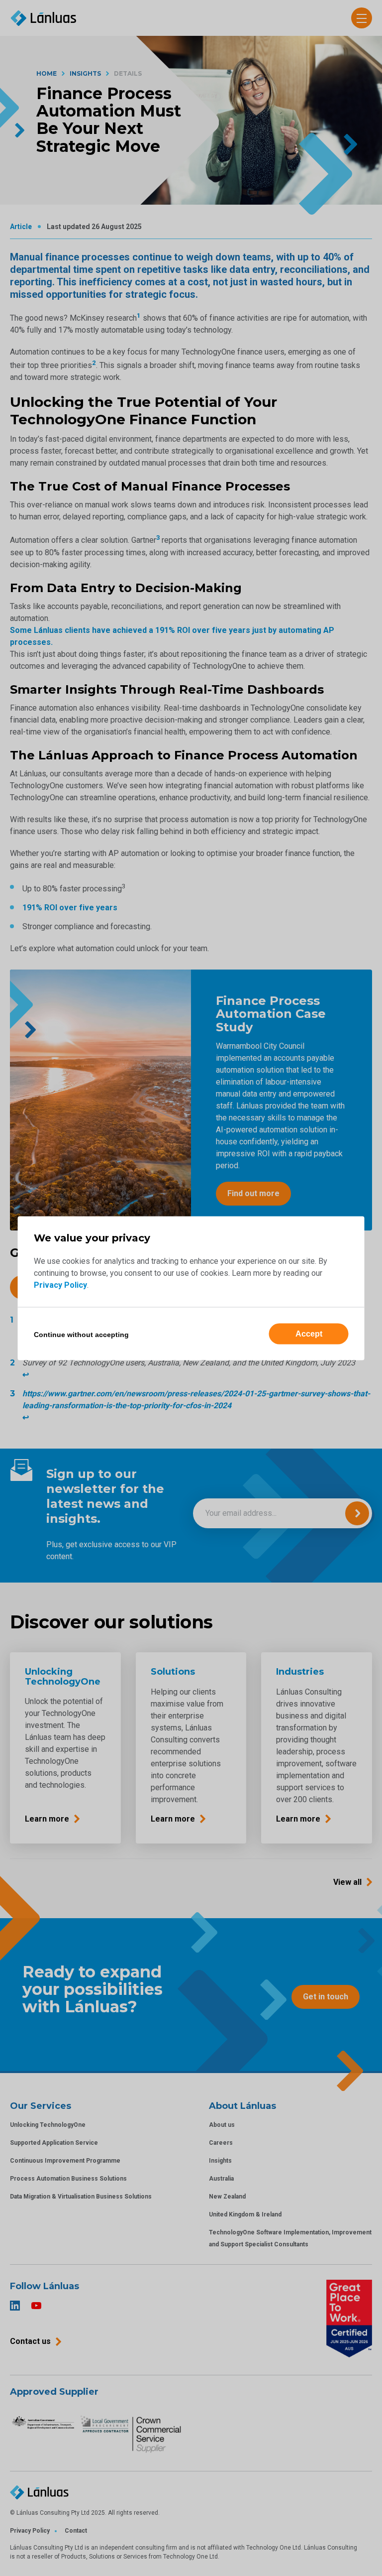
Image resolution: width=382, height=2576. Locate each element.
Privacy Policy (60, 1285)
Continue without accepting (81, 1334)
